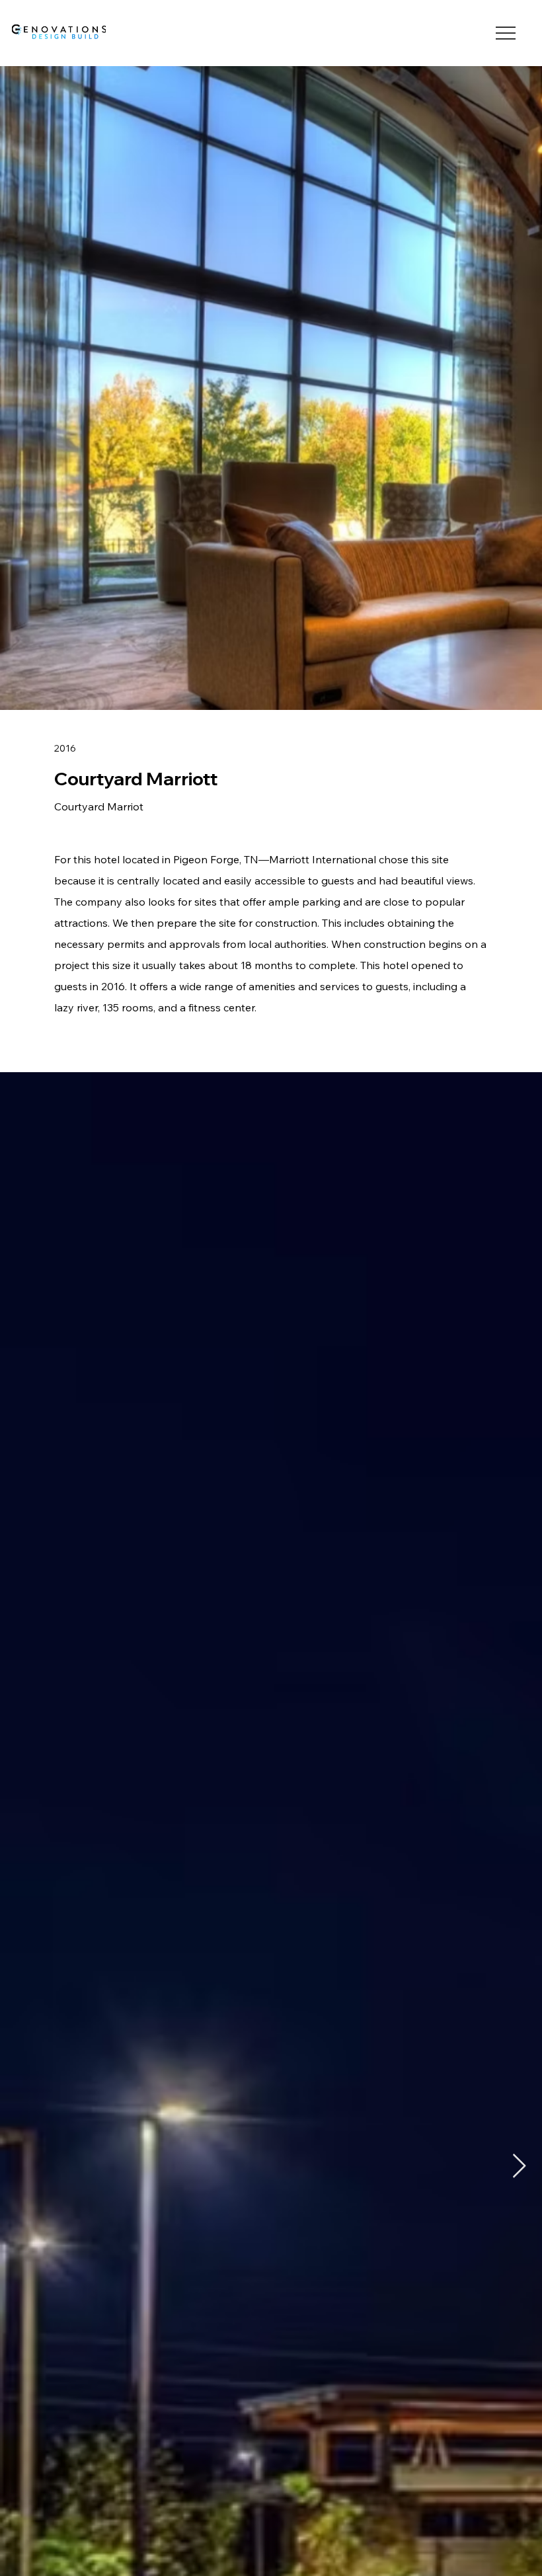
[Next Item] (519, 2166)
